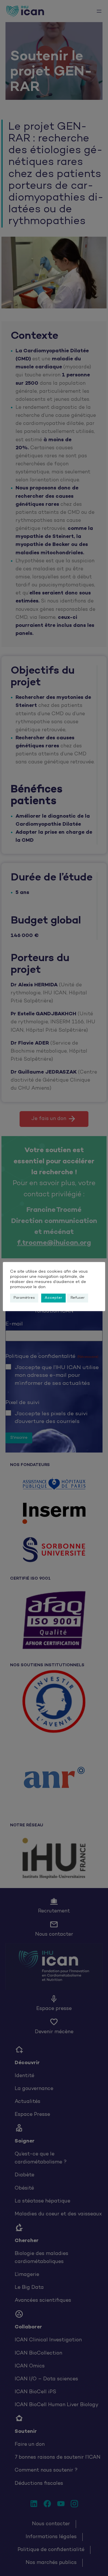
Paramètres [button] (24, 1298)
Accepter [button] (53, 1298)
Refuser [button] (78, 1298)
